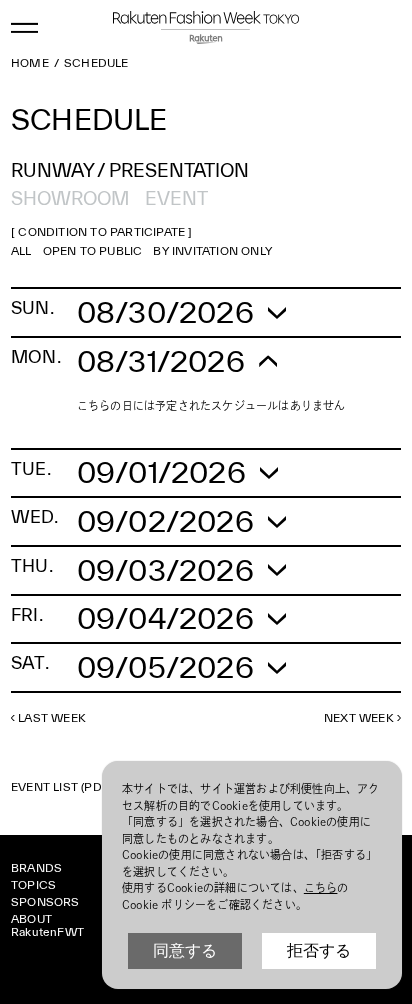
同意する (185, 950)
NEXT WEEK (359, 717)
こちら (321, 887)
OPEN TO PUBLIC (93, 250)
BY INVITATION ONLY (212, 250)
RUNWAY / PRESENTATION (130, 170)
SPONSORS (45, 901)
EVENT (176, 198)
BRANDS (36, 867)
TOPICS (33, 884)
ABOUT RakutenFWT (47, 925)
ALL (21, 250)
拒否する (319, 950)
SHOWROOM (70, 198)
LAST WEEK (52, 717)
